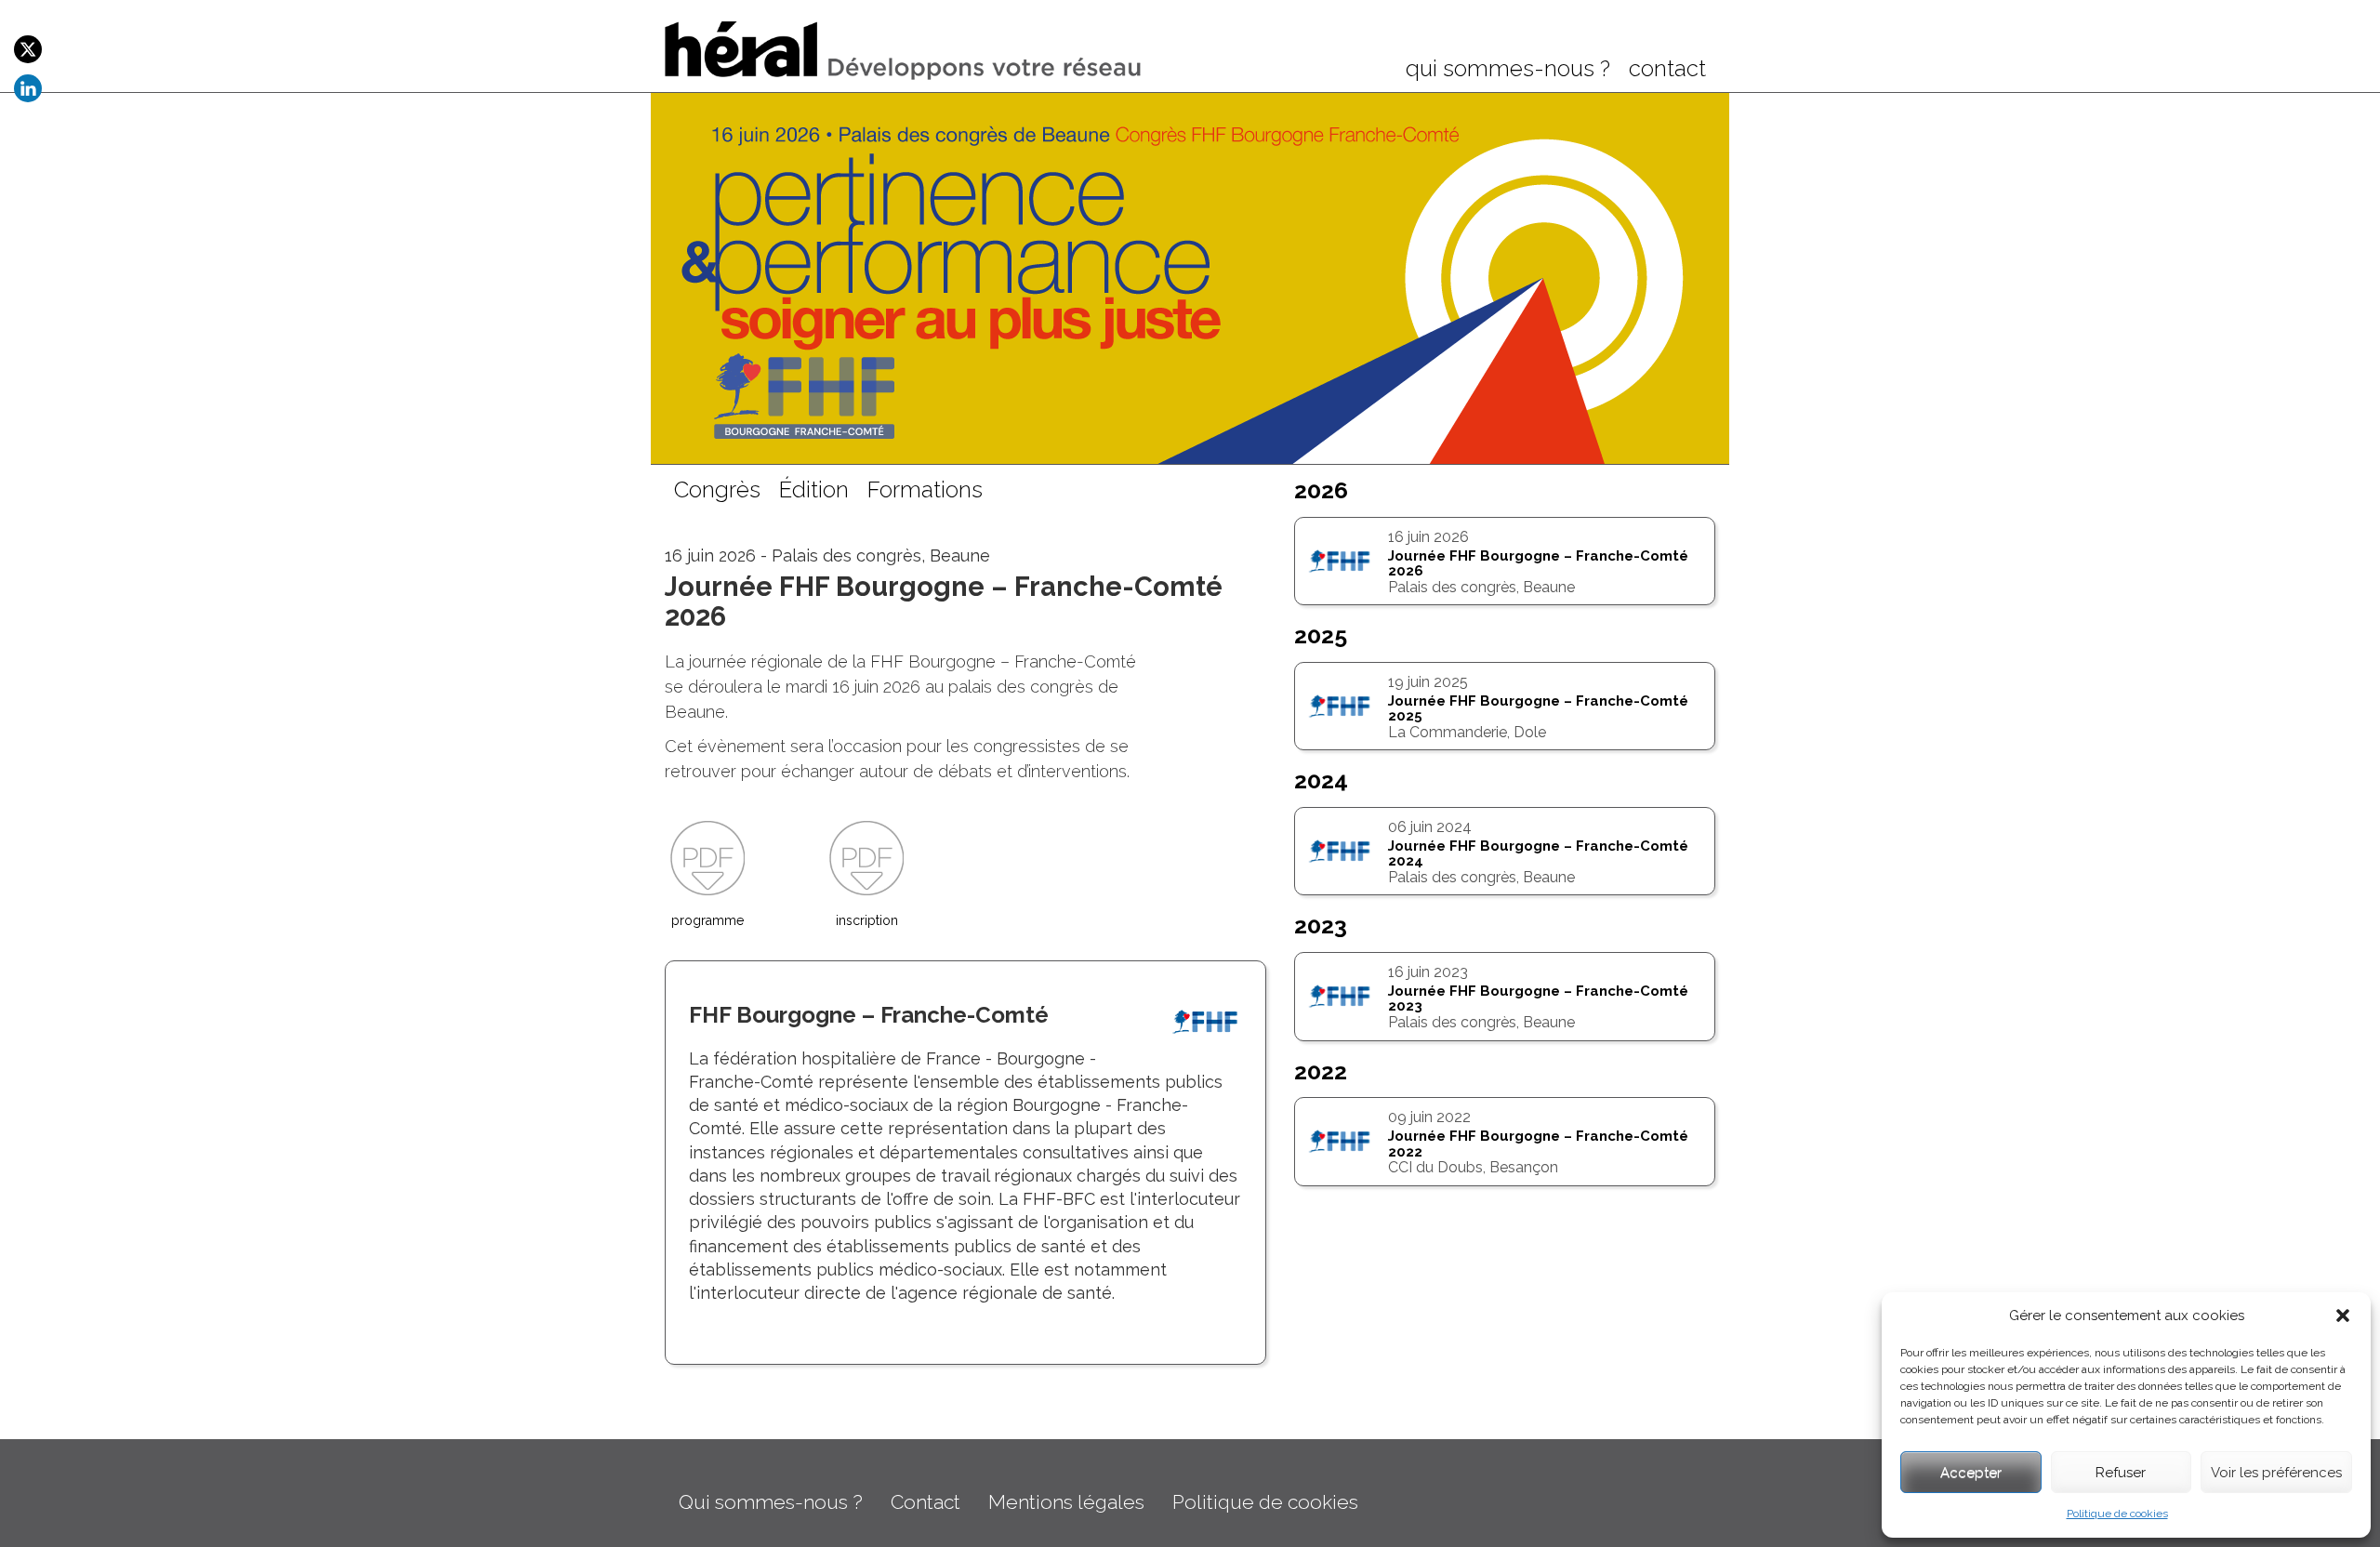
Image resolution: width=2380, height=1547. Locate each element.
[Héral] (904, 49)
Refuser (2121, 1473)
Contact (926, 1502)
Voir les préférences (2276, 1473)
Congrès (717, 491)
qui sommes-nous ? (1508, 70)
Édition (814, 491)
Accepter (1971, 1473)
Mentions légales (1066, 1502)
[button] (2343, 1316)
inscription (867, 920)
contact (1667, 70)
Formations (925, 491)
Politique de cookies (2117, 1514)
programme (707, 920)
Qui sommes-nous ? (771, 1502)
